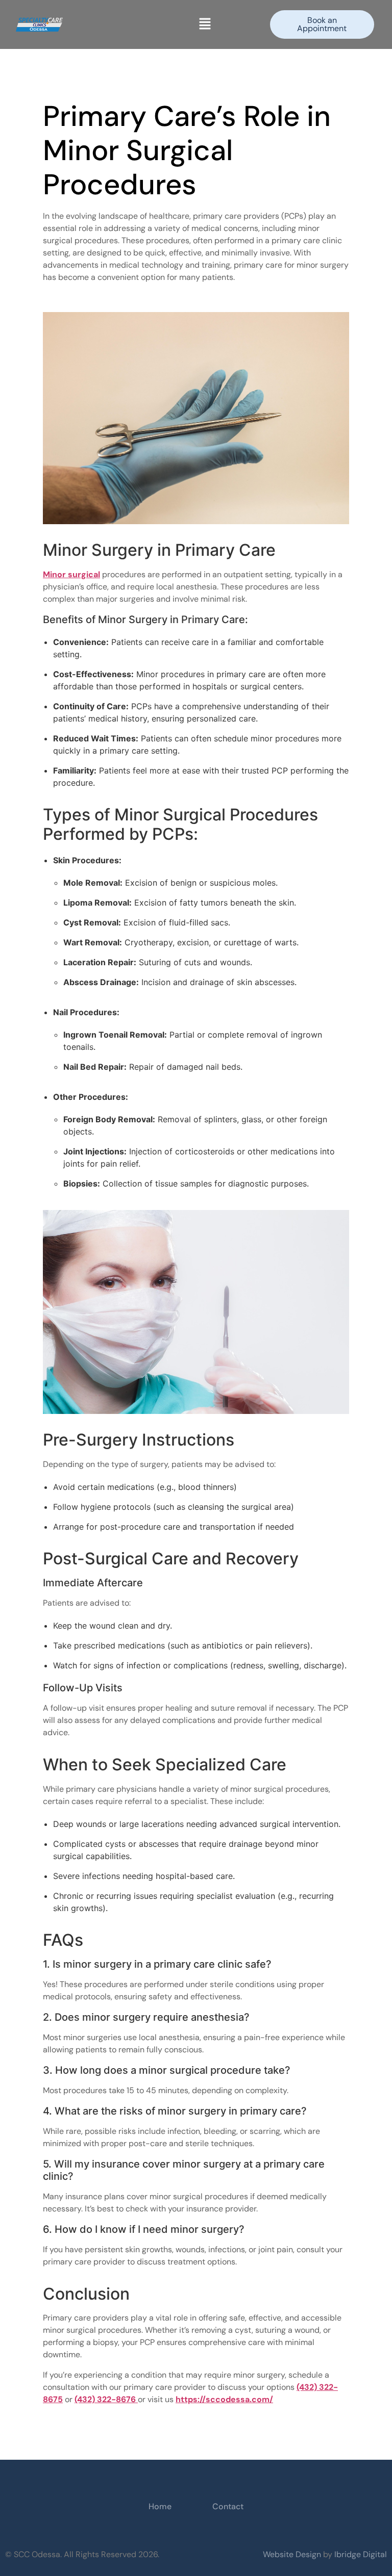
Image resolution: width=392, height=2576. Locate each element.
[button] (205, 24)
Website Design (293, 2554)
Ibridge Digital (361, 2554)
